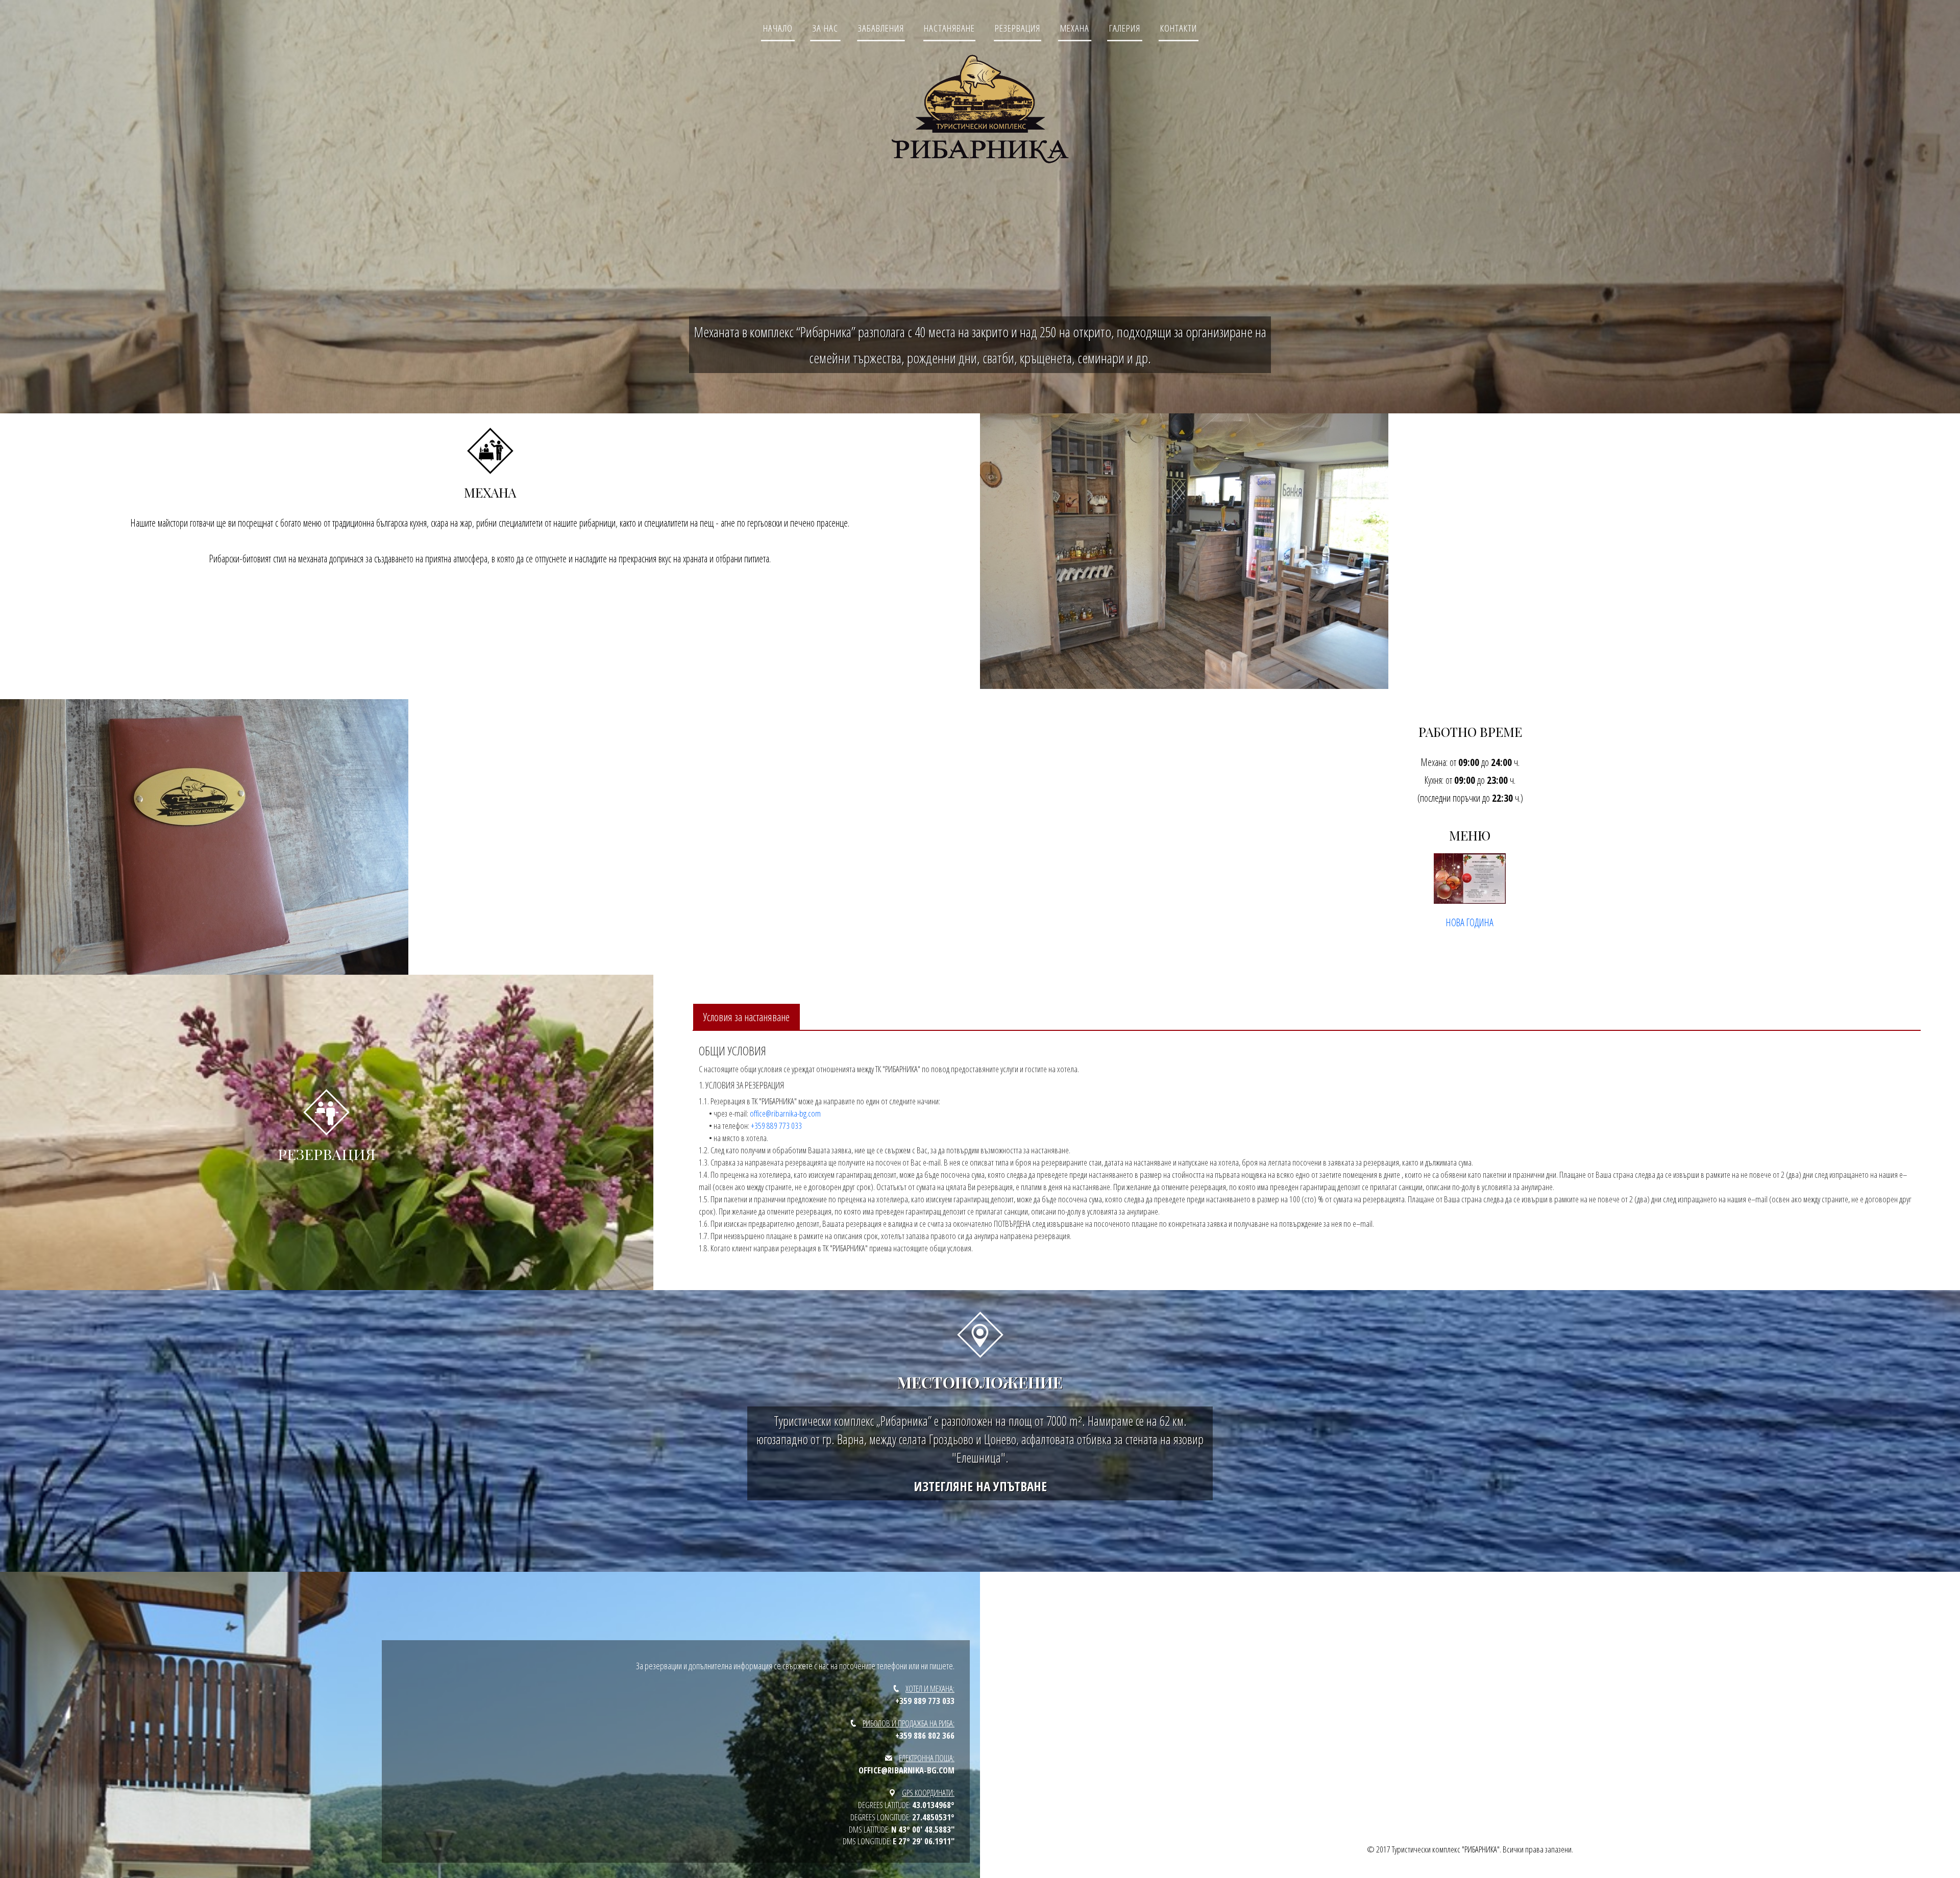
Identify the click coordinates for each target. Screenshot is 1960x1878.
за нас (825, 28)
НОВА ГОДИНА (1470, 922)
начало (778, 28)
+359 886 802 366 (925, 1735)
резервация (1018, 28)
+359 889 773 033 (776, 1126)
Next (988, 549)
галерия (1125, 28)
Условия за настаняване (746, 1017)
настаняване (949, 28)
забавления (881, 28)
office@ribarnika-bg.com (785, 1113)
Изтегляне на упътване (980, 1486)
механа (1075, 28)
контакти (1179, 28)
